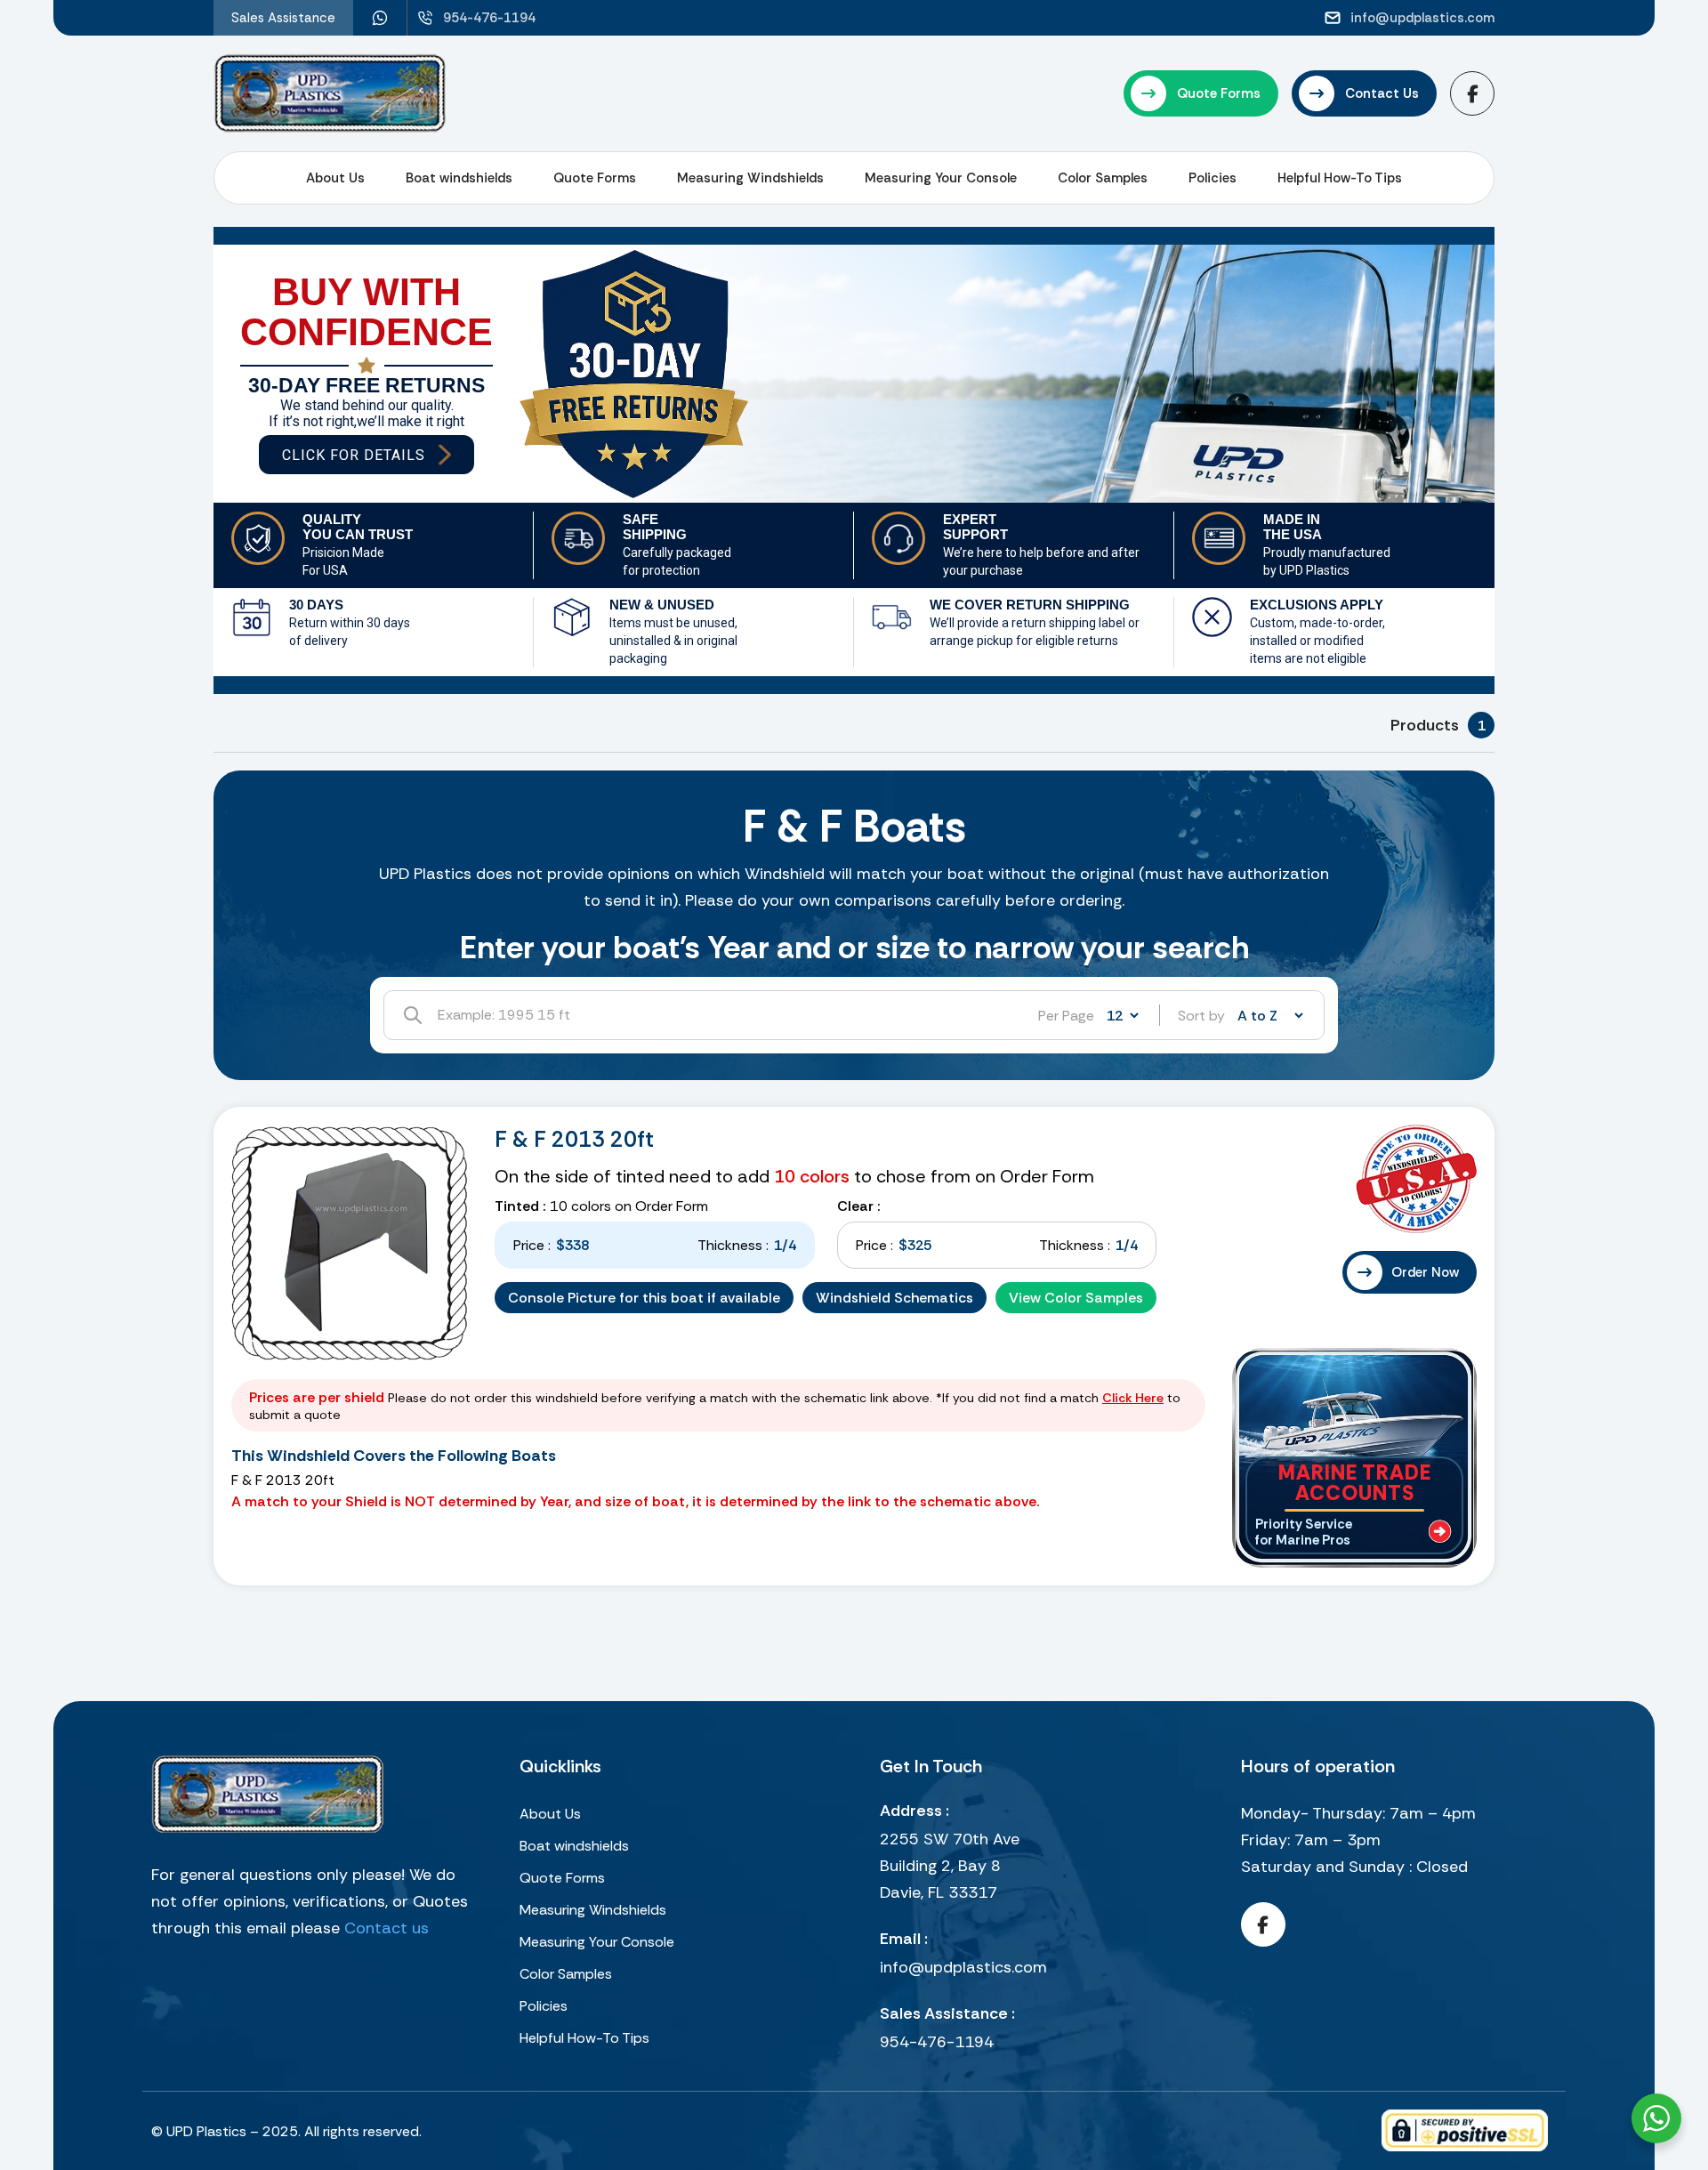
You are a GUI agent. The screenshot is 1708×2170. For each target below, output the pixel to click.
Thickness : (733, 1245)
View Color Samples (1076, 1298)
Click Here (1133, 1398)
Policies (1213, 178)
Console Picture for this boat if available (644, 1298)
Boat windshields (459, 178)
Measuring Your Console (941, 178)
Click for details (354, 455)
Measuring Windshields (750, 178)
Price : (532, 1245)
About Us (335, 178)
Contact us (387, 1928)
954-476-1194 (937, 2042)
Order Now (1425, 1272)
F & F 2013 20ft (574, 1139)
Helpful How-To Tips (1340, 178)
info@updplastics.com (963, 1967)
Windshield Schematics (894, 1298)
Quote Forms (595, 178)
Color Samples (1103, 178)
